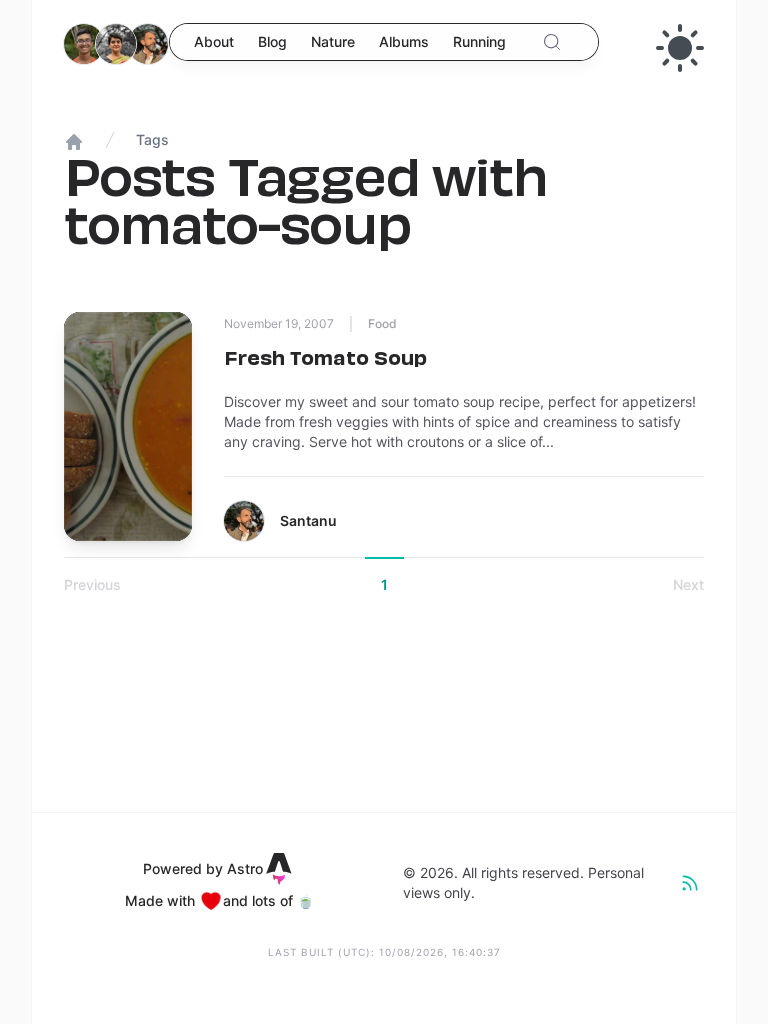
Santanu (308, 520)
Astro (245, 868)
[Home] (109, 51)
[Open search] (552, 42)
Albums (404, 41)
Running (479, 41)
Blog (272, 41)
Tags (152, 139)
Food (382, 323)
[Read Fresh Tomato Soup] (128, 426)
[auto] (680, 48)
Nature (333, 41)
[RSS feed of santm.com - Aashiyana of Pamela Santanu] (690, 883)
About (214, 41)
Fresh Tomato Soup (325, 357)
